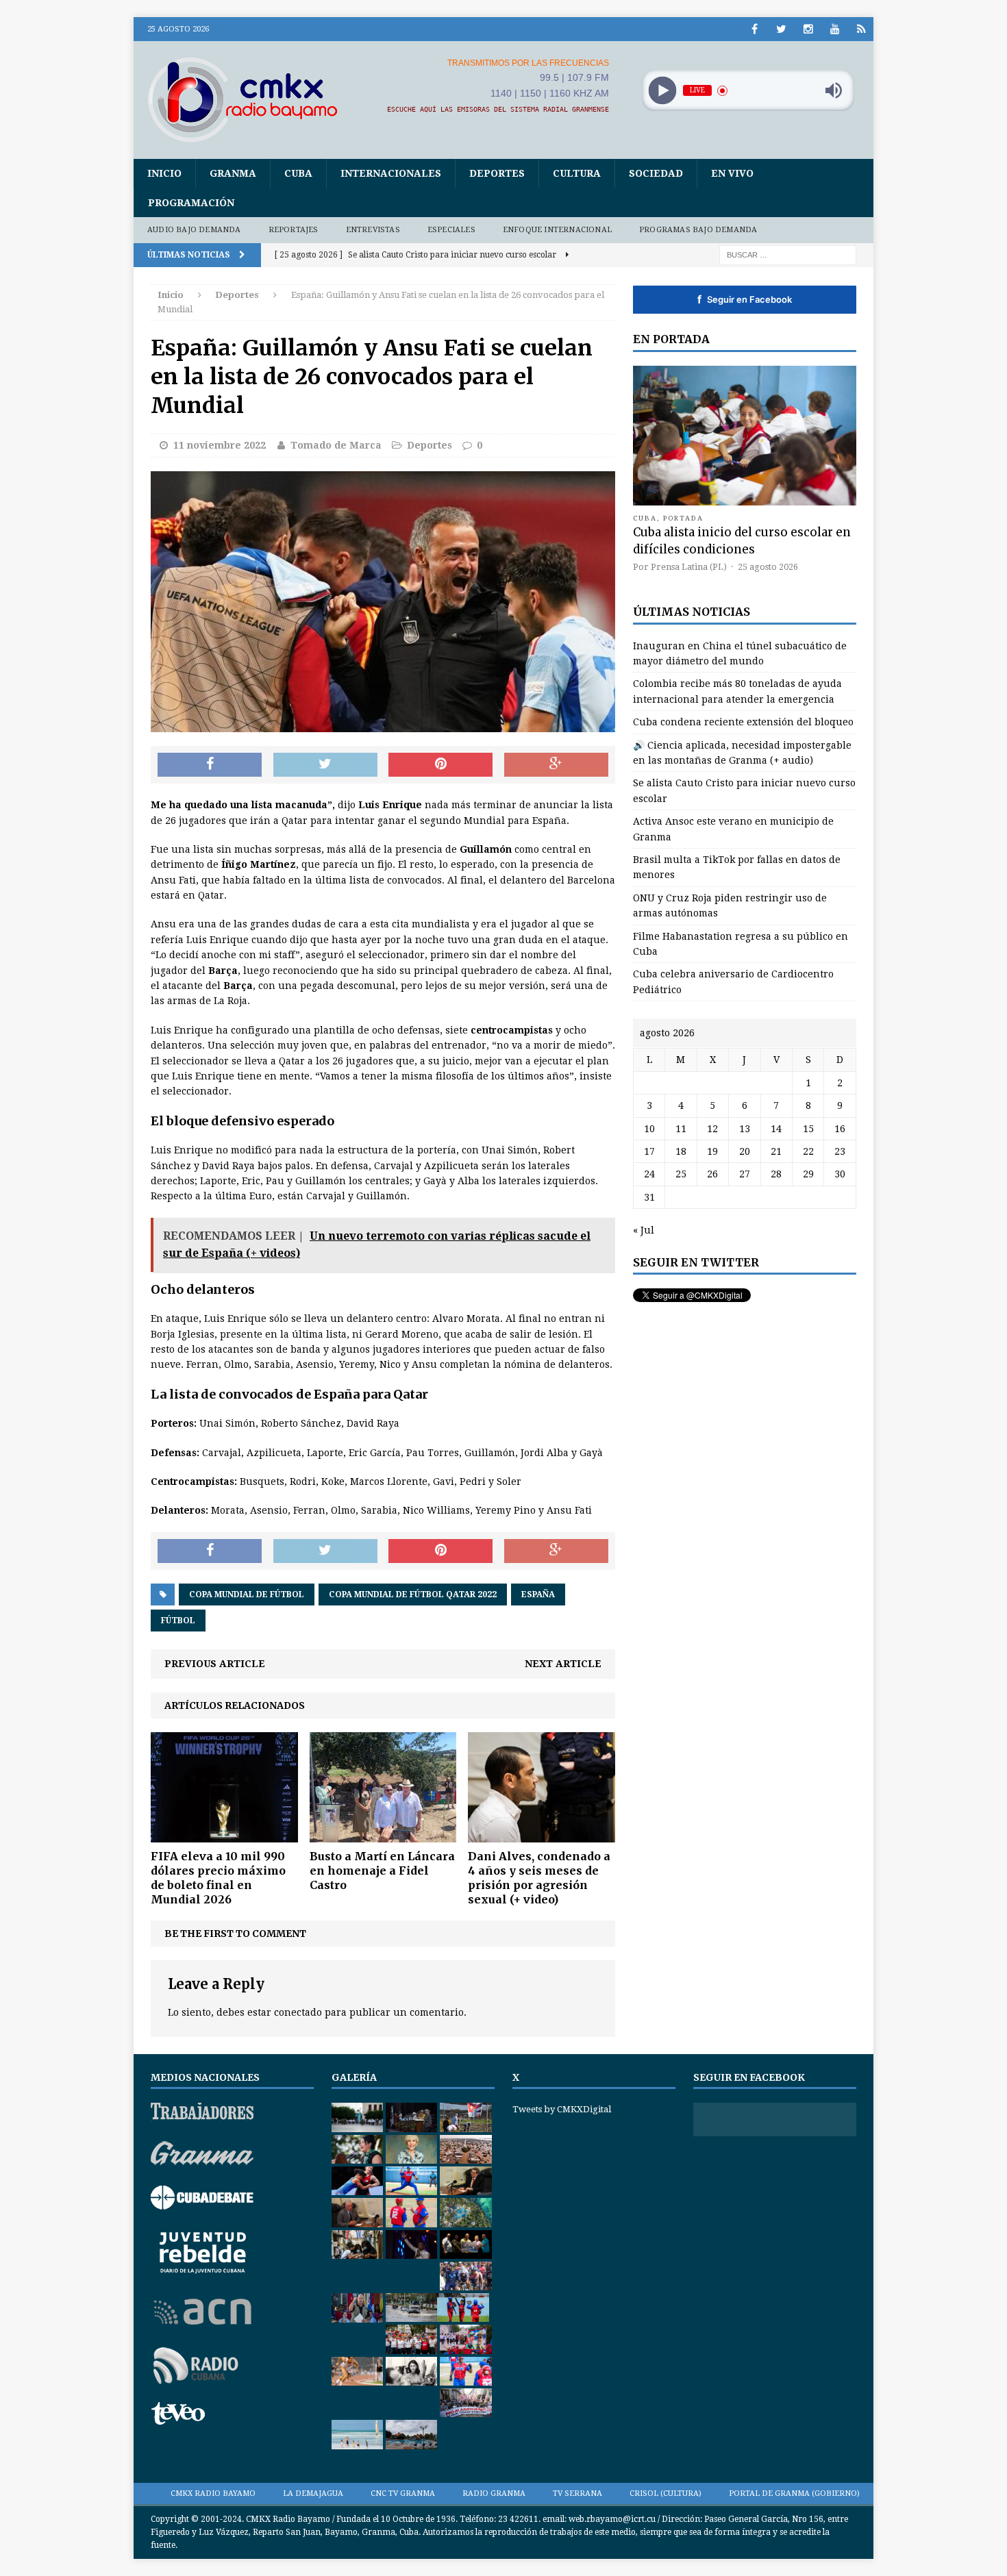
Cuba (298, 173)
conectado (298, 2012)
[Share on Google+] (556, 765)
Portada (684, 518)
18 (681, 1151)
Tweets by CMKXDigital (562, 2109)
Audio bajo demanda (194, 230)
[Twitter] (781, 29)
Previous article (215, 1664)
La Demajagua (313, 2493)
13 (745, 1129)
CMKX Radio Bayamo (213, 2493)
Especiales (451, 230)
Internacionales (391, 173)
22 (808, 1151)
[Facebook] (755, 29)
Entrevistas (373, 230)
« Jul (644, 1230)
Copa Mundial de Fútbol (247, 1595)
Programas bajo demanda (698, 230)
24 (649, 1174)
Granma (233, 173)
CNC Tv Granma (403, 2493)
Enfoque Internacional (557, 230)
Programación (191, 203)
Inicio (164, 173)
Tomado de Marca (336, 445)
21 (776, 1151)
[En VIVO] (861, 29)
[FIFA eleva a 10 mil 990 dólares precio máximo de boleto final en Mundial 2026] (224, 1835)
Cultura (577, 173)
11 (681, 1129)
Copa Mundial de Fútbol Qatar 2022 (413, 1595)
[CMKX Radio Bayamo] (251, 99)
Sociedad (656, 173)
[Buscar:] (788, 254)
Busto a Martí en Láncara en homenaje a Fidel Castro (382, 1871)
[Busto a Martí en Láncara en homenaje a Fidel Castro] (383, 1835)
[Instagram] (808, 29)
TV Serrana (577, 2493)
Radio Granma (494, 2493)
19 (712, 1151)
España (538, 1595)
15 (808, 1129)
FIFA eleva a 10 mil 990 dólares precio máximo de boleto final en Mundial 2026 (218, 1877)
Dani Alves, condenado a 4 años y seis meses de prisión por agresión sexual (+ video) (539, 1877)
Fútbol (178, 1621)
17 (649, 1151)
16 (840, 1129)
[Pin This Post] (440, 765)
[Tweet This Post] (325, 765)
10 (649, 1129)
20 (745, 1151)
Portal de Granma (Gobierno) (794, 2493)
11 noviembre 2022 (220, 445)
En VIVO (732, 173)
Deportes (497, 173)
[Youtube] (835, 29)
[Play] (662, 91)
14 (776, 1129)
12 (712, 1129)
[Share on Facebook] (210, 765)
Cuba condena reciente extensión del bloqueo (743, 722)
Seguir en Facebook (745, 299)
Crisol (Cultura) (666, 2493)
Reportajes (294, 230)
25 (681, 1174)
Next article (563, 1664)
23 (840, 1151)
